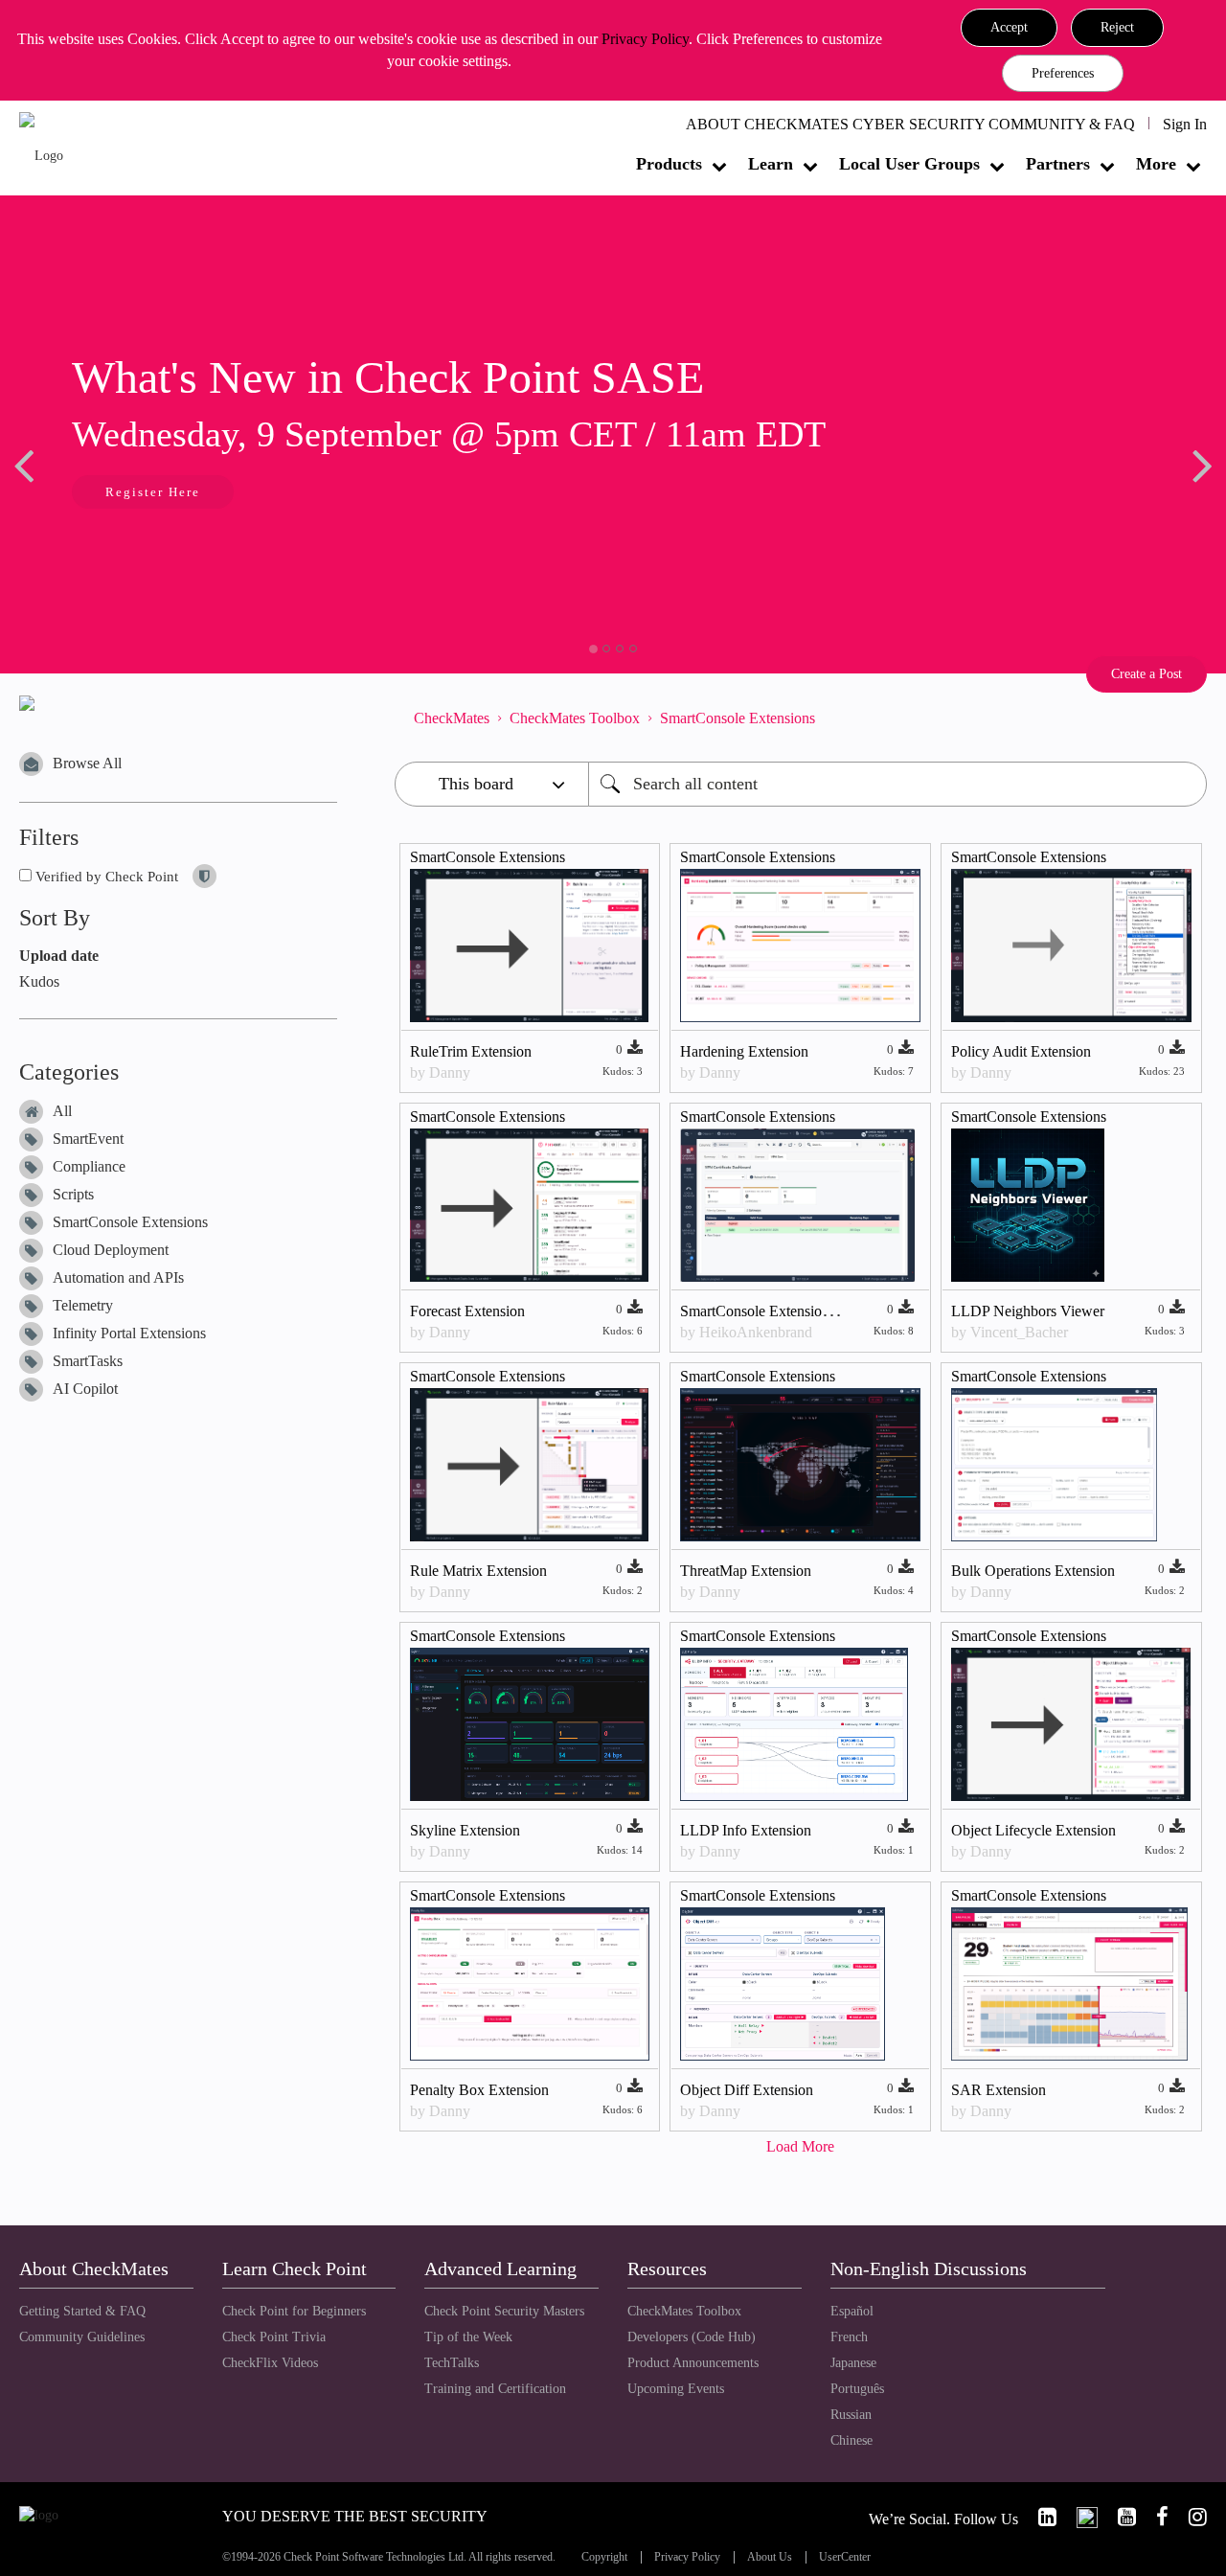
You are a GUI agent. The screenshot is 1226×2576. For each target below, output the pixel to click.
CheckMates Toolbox (575, 718)
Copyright (604, 2557)
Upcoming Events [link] (676, 2389)
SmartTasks (88, 1361)
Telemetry (83, 1305)
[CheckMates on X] (1079, 2517)
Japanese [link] (853, 2363)
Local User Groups (909, 164)
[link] (1039, 2517)
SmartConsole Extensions (130, 1222)
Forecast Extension (467, 1311)
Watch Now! (163, 494)
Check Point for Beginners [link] (294, 2311)
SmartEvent (88, 1139)
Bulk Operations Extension (1033, 1571)
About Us (770, 2557)
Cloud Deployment (111, 1250)
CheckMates (452, 718)
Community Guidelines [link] (82, 2337)
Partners (1058, 164)
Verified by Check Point (105, 877)
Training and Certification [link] (495, 2389)
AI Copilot (85, 1389)
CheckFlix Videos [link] (270, 2363)
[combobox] (897, 784)
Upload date (59, 956)
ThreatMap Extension (746, 1571)
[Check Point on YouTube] (1119, 2517)
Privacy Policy (645, 39)
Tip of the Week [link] (468, 2337)
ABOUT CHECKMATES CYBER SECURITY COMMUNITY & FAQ (910, 124)
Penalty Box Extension (479, 2090)
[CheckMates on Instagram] (1190, 2517)
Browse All (87, 763)
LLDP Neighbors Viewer (1028, 1311)
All (62, 1111)
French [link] (849, 2337)
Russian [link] (851, 2415)
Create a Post (1147, 674)
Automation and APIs (118, 1277)
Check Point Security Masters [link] (504, 2311)
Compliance (89, 1166)
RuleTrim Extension (471, 1051)
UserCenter (845, 2557)
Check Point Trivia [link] (274, 2337)
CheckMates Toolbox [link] (684, 2311)
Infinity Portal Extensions (129, 1333)
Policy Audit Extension (1021, 1051)
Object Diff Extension (747, 2090)
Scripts (73, 1194)
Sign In (1185, 124)
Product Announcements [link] (693, 2363)
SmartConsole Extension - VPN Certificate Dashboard (845, 1311)
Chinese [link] (851, 2440)
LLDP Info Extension (746, 1830)
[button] (1009, 28)
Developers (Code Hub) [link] (692, 2337)
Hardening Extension (744, 1051)
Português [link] (857, 2389)
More (1156, 164)
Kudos (39, 981)
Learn (771, 164)
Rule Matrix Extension (478, 1571)
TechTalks (452, 2363)
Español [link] (852, 2311)
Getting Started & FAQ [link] (82, 2311)
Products (669, 164)
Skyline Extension (465, 1830)
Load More (800, 2146)
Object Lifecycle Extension (1033, 1830)
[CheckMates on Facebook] (1154, 2517)
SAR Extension (999, 2090)
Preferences (1063, 73)
